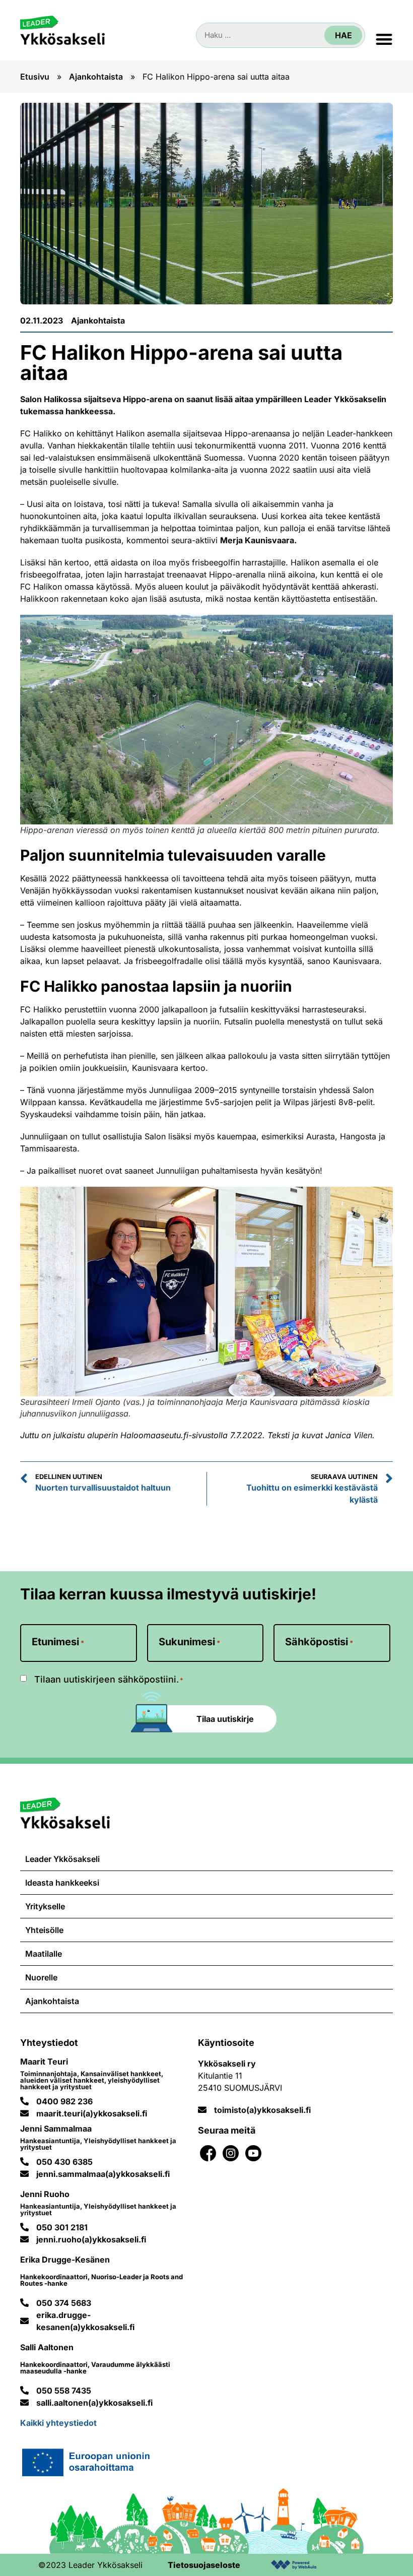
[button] (384, 39)
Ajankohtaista (96, 77)
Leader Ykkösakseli (62, 1859)
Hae (343, 35)
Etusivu (35, 77)
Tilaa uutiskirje (225, 1719)
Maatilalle (44, 1954)
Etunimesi (58, 1642)
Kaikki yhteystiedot (58, 2423)
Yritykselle (45, 1906)
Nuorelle (41, 1977)
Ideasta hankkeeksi (62, 1883)
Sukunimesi (189, 1642)
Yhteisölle (44, 1930)
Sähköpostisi (319, 1642)
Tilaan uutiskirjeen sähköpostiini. (109, 1680)
